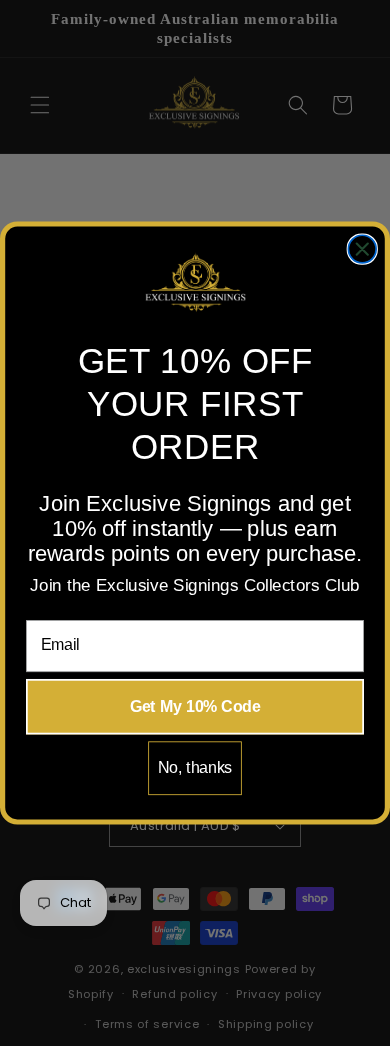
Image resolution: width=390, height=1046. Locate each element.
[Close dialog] (362, 249)
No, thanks (195, 767)
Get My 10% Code (195, 706)
